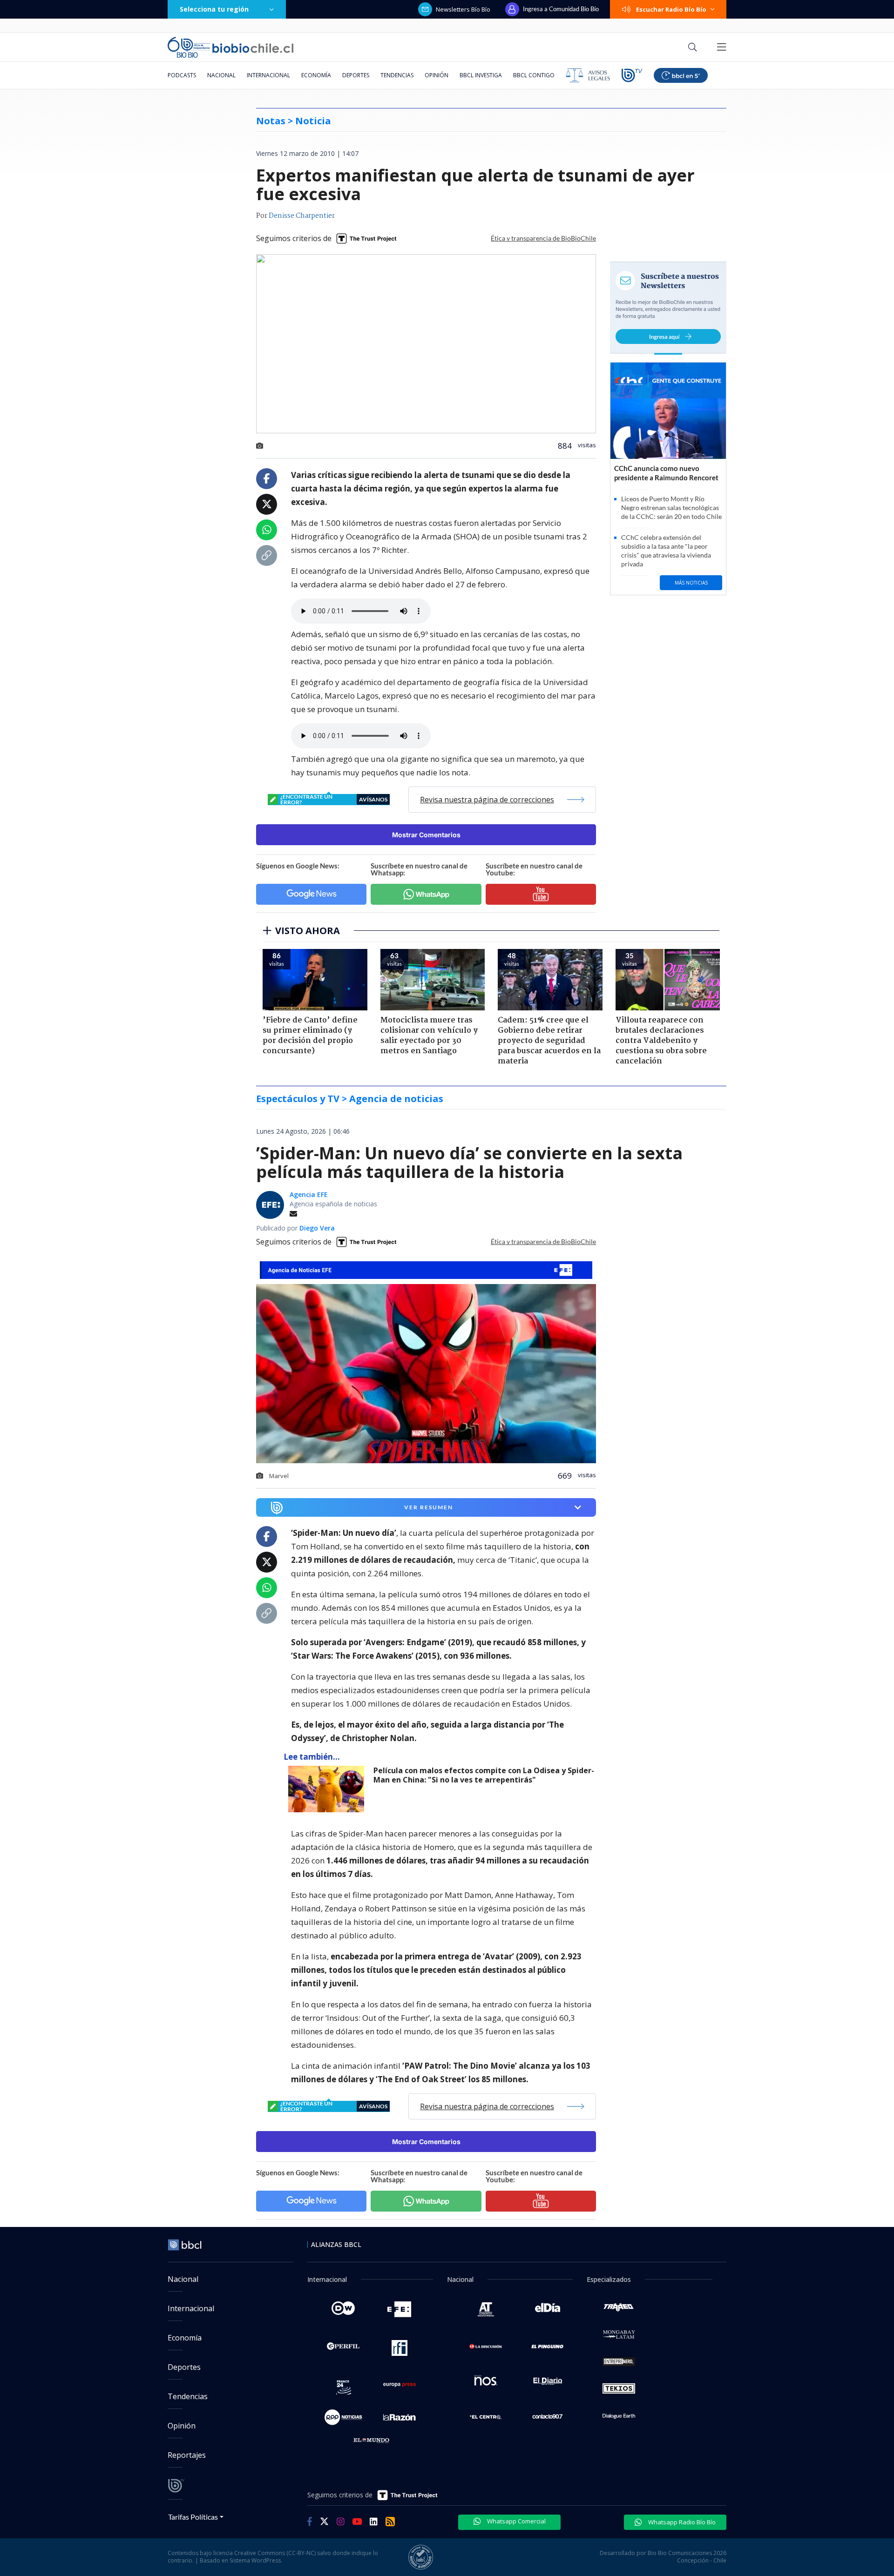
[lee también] (328, 1789)
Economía (316, 75)
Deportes (356, 75)
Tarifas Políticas (193, 2517)
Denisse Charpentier (302, 216)
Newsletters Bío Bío (463, 9)
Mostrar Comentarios (426, 835)
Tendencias (397, 75)
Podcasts (182, 75)
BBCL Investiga (481, 75)
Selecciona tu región (214, 9)
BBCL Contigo (534, 75)
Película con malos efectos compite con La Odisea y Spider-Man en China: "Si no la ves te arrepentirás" (484, 1775)
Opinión (437, 75)
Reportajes (187, 2455)
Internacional (268, 75)
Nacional (221, 75)
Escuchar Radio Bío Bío (671, 9)
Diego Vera (317, 1228)
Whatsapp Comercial (516, 2521)
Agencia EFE (309, 1194)
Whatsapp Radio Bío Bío (681, 2522)
